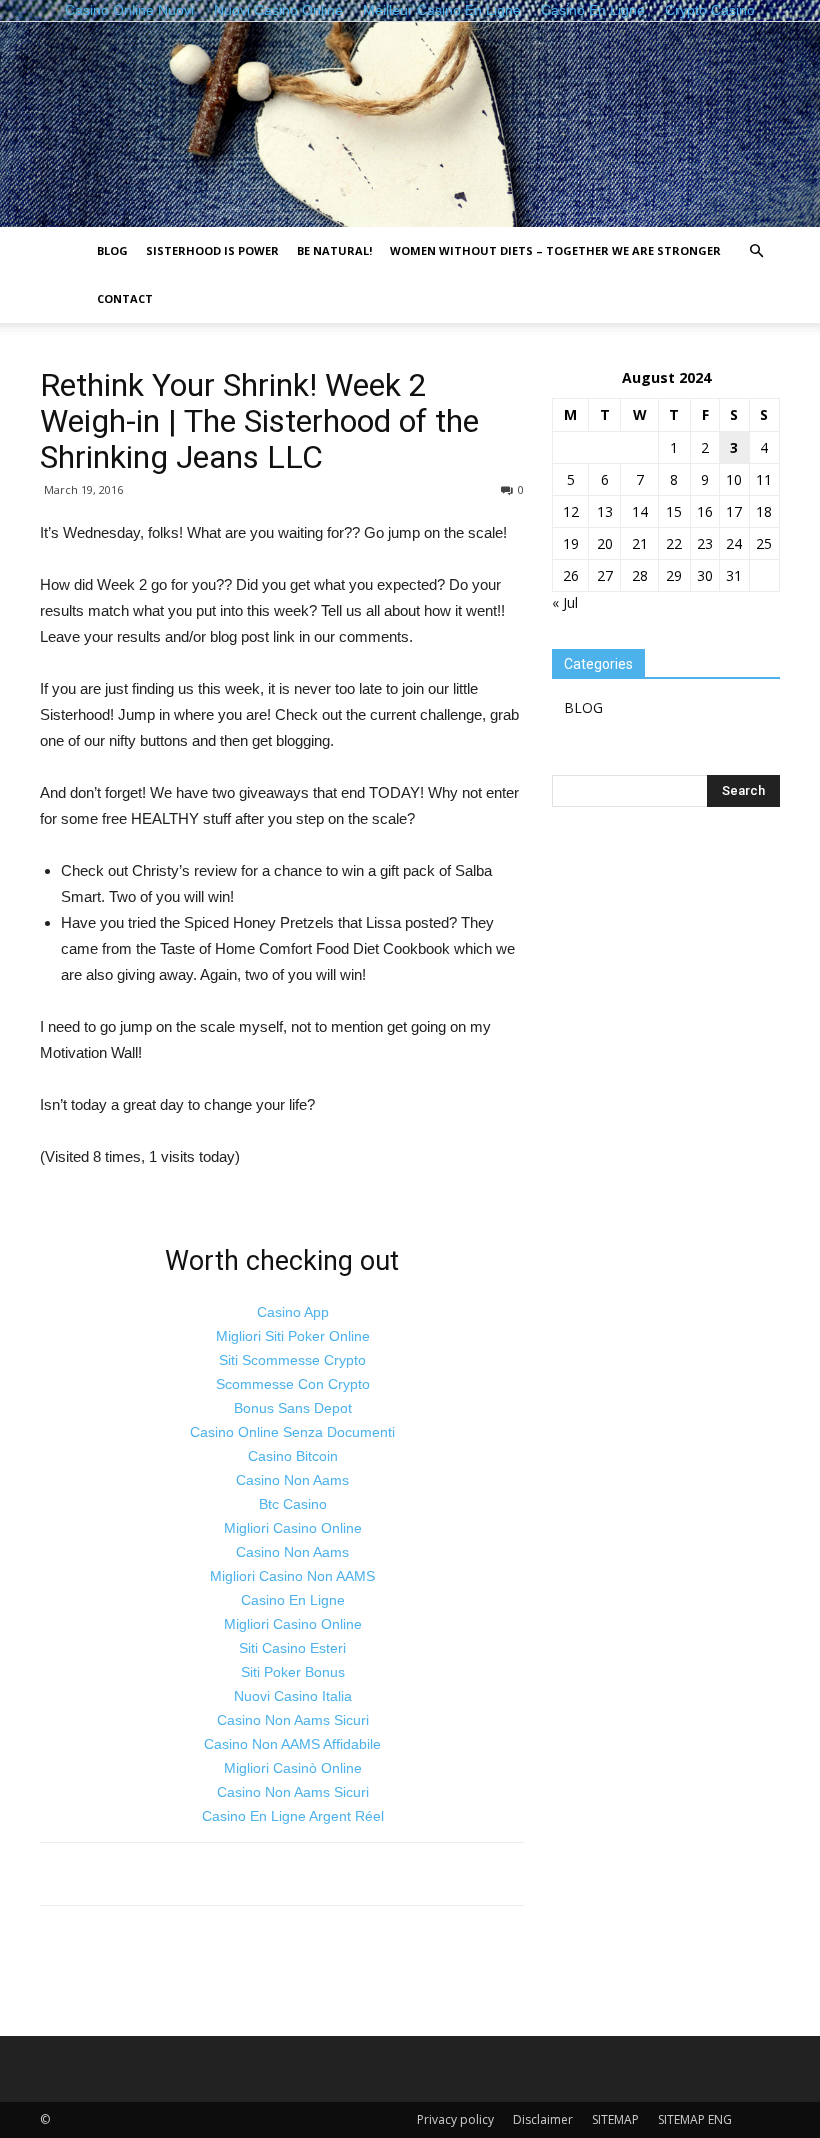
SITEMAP (615, 2119)
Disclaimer (543, 2119)
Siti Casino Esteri (292, 1648)
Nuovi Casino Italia (293, 1696)
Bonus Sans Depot (293, 1408)
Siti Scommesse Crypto (292, 1360)
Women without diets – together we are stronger (555, 250)
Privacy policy (455, 2119)
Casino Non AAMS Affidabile (292, 1744)
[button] (756, 251)
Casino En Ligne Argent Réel (293, 1816)
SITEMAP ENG (695, 2119)
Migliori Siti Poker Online (293, 1336)
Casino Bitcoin (293, 1456)
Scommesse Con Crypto (293, 1384)
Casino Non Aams (292, 1480)
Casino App (293, 1312)
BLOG (112, 250)
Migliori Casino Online (293, 1528)
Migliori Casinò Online (293, 1768)
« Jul (565, 602)
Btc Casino (293, 1504)
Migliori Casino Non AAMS (292, 1576)
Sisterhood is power (212, 250)
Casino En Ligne (293, 1600)
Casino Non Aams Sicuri (293, 1720)
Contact (125, 298)
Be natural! (334, 250)
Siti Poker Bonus (293, 1672)
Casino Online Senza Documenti (292, 1432)
